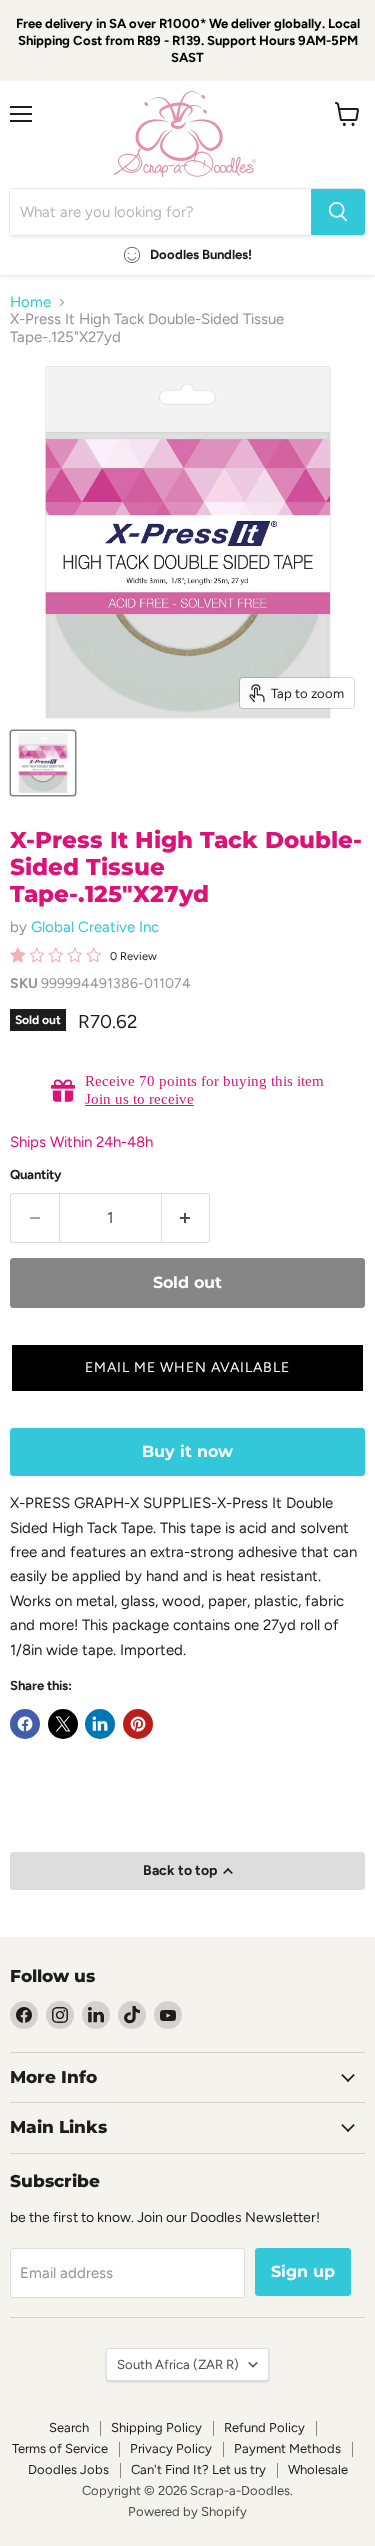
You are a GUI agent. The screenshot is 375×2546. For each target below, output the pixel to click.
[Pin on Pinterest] (138, 1724)
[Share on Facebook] (25, 1724)
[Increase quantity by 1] (186, 1218)
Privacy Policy (171, 2448)
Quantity (36, 1174)
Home (30, 302)
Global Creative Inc (95, 927)
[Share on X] (63, 1724)
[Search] (338, 212)
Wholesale (318, 2469)
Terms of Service (60, 2448)
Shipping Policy (156, 2427)
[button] (187, 1368)
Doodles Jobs (68, 2469)
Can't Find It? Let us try (198, 2469)
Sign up (303, 2271)
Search (69, 2427)
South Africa (178, 2364)
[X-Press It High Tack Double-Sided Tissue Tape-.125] (43, 763)
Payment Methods (287, 2448)
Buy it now (187, 1451)
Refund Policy (264, 2427)
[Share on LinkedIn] (100, 1724)
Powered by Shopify (187, 2511)
